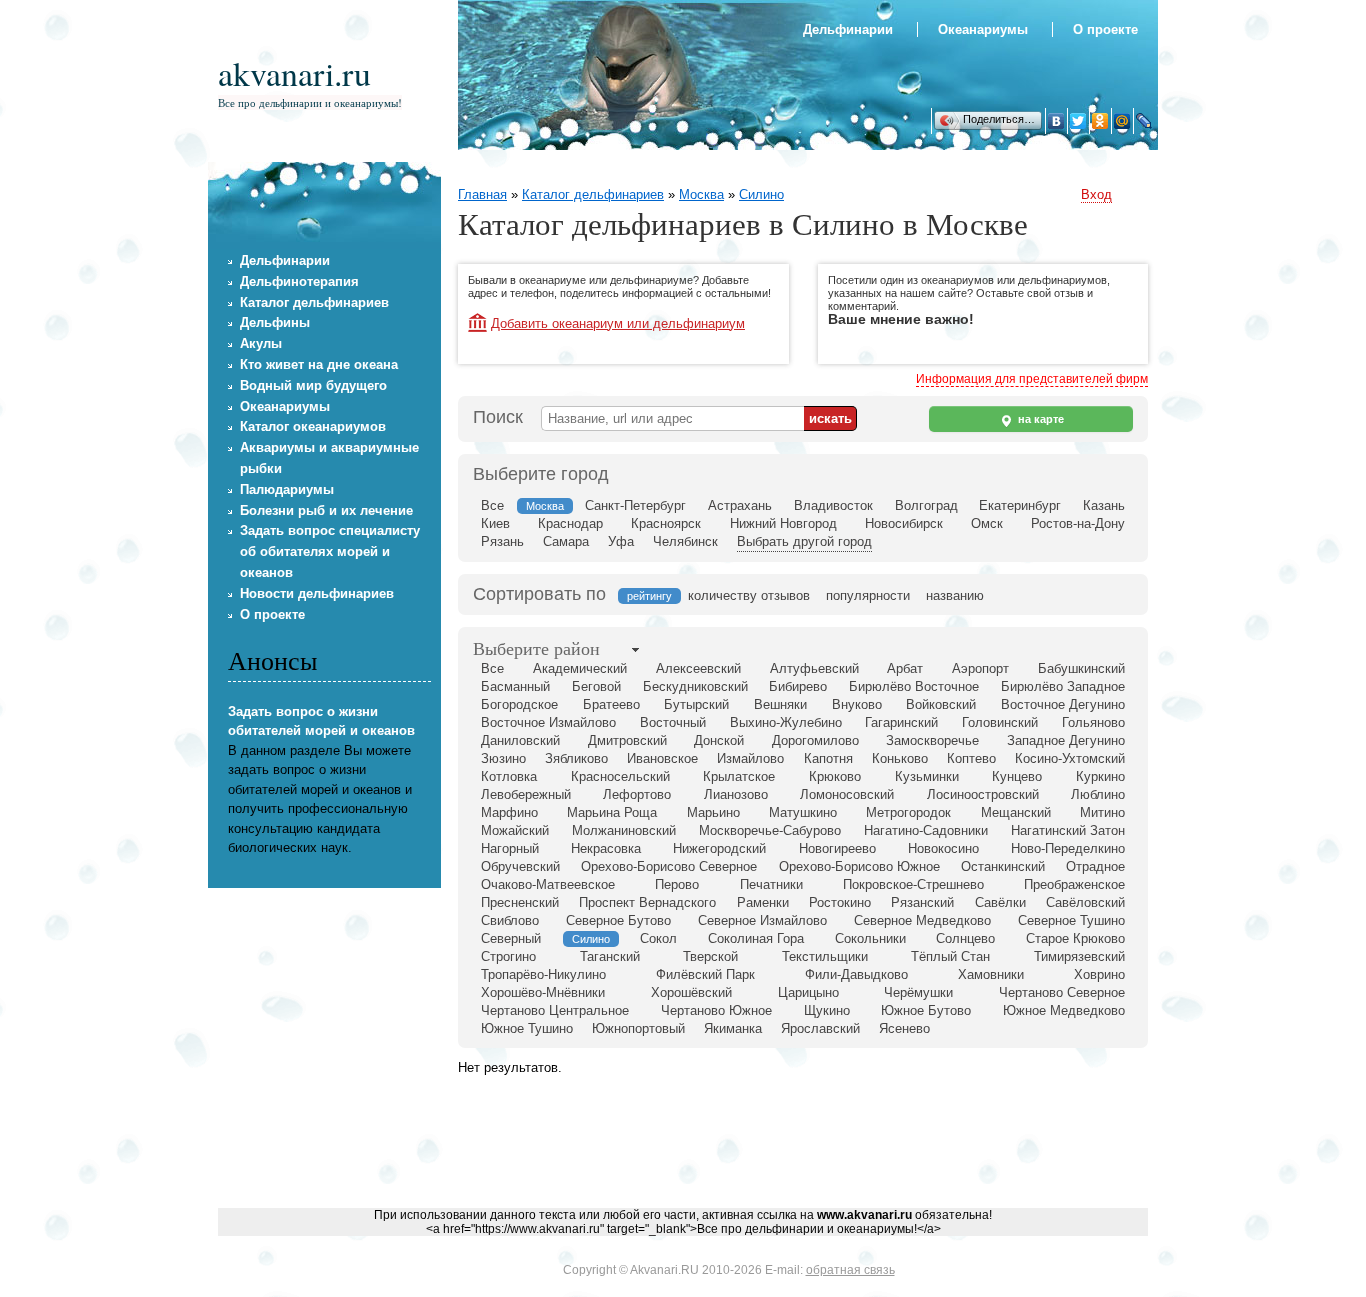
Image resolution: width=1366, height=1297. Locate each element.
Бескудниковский (695, 686)
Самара (566, 541)
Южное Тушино (527, 1028)
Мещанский (1016, 812)
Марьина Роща (612, 812)
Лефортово (637, 794)
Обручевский (520, 866)
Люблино (1098, 794)
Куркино (1100, 776)
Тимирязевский (1079, 956)
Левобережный (526, 794)
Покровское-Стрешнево (913, 884)
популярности (868, 595)
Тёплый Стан (950, 956)
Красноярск (666, 523)
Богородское (519, 704)
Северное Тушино (1071, 920)
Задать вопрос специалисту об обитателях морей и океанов (330, 551)
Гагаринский (901, 722)
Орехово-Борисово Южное (859, 866)
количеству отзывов (749, 595)
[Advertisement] (794, 1150)
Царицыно (808, 992)
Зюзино (503, 758)
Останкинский (1003, 866)
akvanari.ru (294, 72)
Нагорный (510, 848)
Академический (580, 668)
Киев (495, 523)
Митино (1102, 812)
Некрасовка (606, 848)
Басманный (515, 686)
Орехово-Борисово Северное (669, 866)
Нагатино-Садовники (926, 830)
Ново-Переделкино (1068, 848)
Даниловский (520, 740)
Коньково (900, 758)
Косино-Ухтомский (1070, 758)
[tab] (536, 650)
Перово (677, 884)
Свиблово (510, 920)
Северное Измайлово (762, 920)
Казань (1104, 505)
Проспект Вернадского (647, 902)
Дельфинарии (848, 29)
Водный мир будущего (313, 385)
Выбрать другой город (804, 541)
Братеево (611, 704)
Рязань (502, 541)
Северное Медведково (922, 920)
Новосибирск (904, 523)
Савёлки (1000, 902)
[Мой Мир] (1122, 121)
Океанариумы (983, 29)
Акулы (261, 343)
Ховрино (1099, 974)
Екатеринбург (1020, 505)
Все (492, 505)
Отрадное (1095, 866)
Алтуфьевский (814, 668)
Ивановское (662, 758)
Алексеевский (698, 668)
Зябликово (576, 758)
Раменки (763, 902)
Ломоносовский (847, 794)
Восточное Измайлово (548, 722)
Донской (719, 740)
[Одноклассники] (1100, 121)
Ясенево (904, 1028)
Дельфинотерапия (299, 281)
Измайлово (750, 758)
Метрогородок (908, 812)
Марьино (713, 812)
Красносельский (620, 776)
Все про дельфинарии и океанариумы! (310, 102)
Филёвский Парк (705, 974)
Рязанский (922, 902)
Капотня (828, 758)
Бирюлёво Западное (1063, 686)
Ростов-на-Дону (1078, 523)
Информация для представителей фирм (1032, 379)
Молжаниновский (624, 830)
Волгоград (926, 505)
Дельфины (275, 322)
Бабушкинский (1081, 668)
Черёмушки (918, 992)
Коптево (971, 758)
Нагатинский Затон (1068, 830)
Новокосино (943, 848)
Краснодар (570, 523)
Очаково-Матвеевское (548, 884)
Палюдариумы (287, 489)
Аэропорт (980, 668)
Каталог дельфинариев (593, 194)
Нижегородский (719, 848)
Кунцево (1017, 776)
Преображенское (1074, 884)
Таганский (610, 956)
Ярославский (820, 1028)
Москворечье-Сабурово (770, 830)
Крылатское (739, 776)
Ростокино (840, 902)
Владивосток (833, 505)
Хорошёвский (691, 992)
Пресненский (520, 902)
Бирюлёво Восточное (914, 686)
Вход (1096, 194)
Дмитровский (627, 740)
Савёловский (1085, 902)
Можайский (515, 830)
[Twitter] (1078, 121)
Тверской (710, 956)
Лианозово (736, 794)
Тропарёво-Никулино (543, 974)
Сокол (658, 938)
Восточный (673, 722)
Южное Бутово (926, 1010)
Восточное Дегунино (1063, 704)
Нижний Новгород (783, 523)
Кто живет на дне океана (319, 364)
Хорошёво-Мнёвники (543, 992)
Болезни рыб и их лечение (326, 510)
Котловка (509, 776)
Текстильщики (825, 956)
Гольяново (1093, 722)
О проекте (1105, 29)
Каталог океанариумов (313, 426)
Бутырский (696, 704)
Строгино (508, 956)
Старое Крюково (1075, 938)
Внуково (857, 704)
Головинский (1000, 722)
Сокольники (870, 938)
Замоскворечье (932, 740)
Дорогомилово (815, 740)
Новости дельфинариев (317, 593)
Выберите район (536, 648)
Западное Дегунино (1066, 740)
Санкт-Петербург (635, 505)
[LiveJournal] (1144, 121)
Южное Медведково (1064, 1010)
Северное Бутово (618, 920)
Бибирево (798, 686)
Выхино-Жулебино (786, 722)
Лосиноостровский (983, 794)
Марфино (509, 812)
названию (955, 595)
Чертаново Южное (716, 1010)
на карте (1039, 419)
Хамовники (991, 974)
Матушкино (803, 812)
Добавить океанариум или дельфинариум (618, 323)
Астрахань (740, 505)
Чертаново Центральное (555, 1010)
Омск (987, 523)
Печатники (771, 884)
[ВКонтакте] (1056, 121)
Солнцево (965, 938)
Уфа (621, 541)
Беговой (596, 686)
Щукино (827, 1010)
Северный (511, 938)
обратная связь (850, 1270)
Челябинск (685, 541)
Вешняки (780, 704)
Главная (482, 194)
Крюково (835, 776)
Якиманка (733, 1028)
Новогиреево (837, 848)
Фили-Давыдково (856, 974)
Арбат (905, 668)
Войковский (941, 704)
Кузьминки (927, 776)
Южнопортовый (638, 1028)
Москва (701, 194)
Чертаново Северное (1062, 992)
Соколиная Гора (756, 938)
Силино (761, 194)
